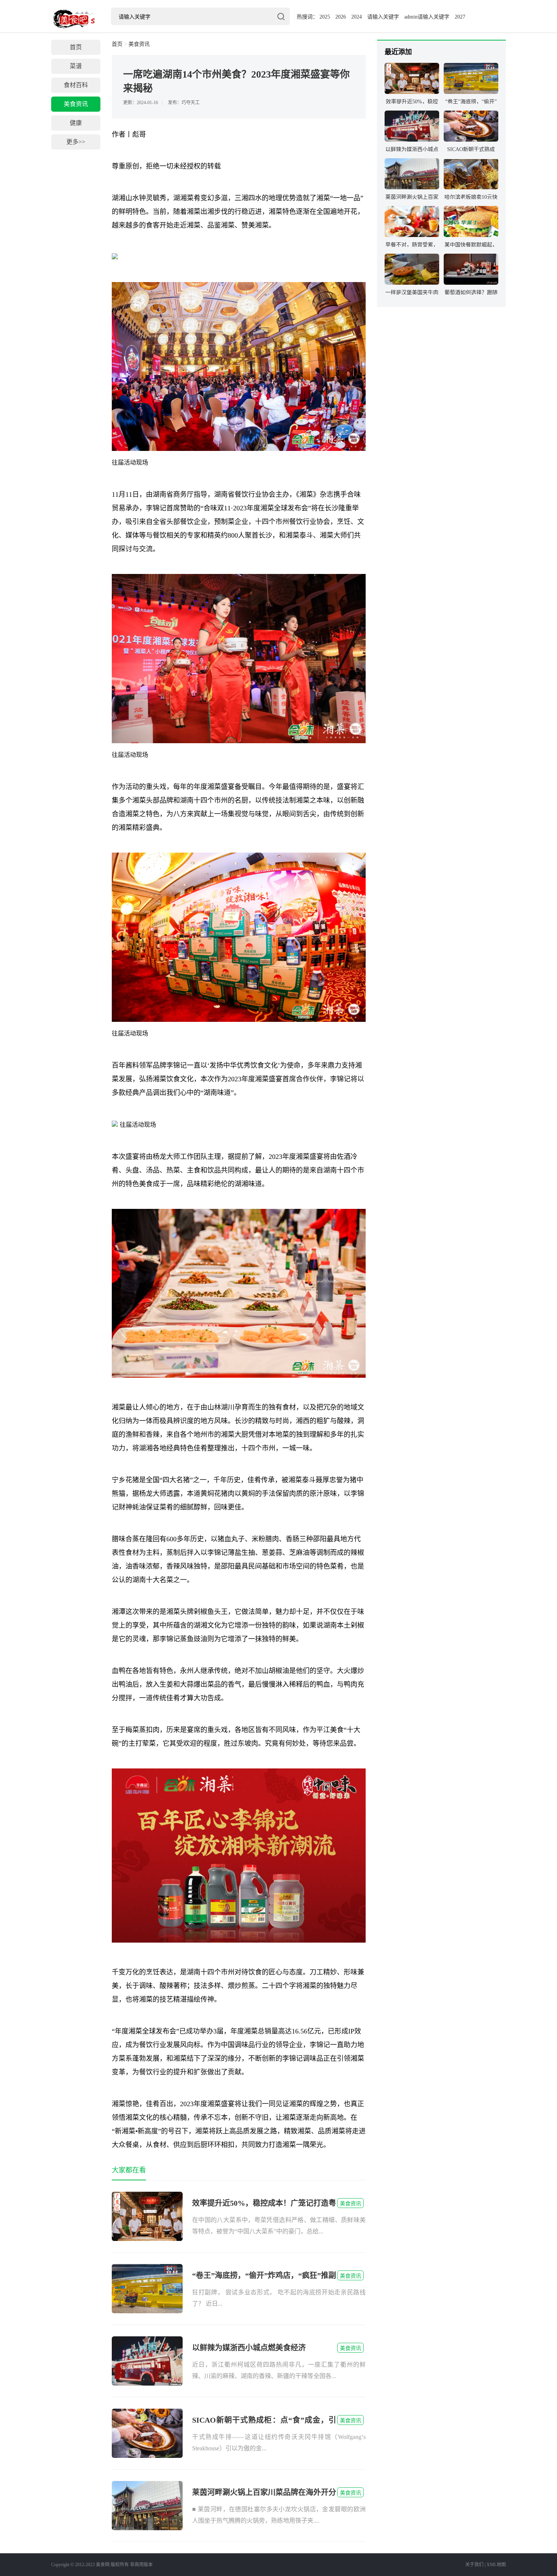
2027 (460, 17)
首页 (76, 47)
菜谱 (76, 66)
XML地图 (496, 2565)
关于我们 (474, 2565)
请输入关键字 (383, 17)
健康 (76, 123)
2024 (357, 17)
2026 (341, 17)
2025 (325, 17)
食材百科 (76, 85)
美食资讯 (76, 104)
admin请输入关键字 (427, 17)
